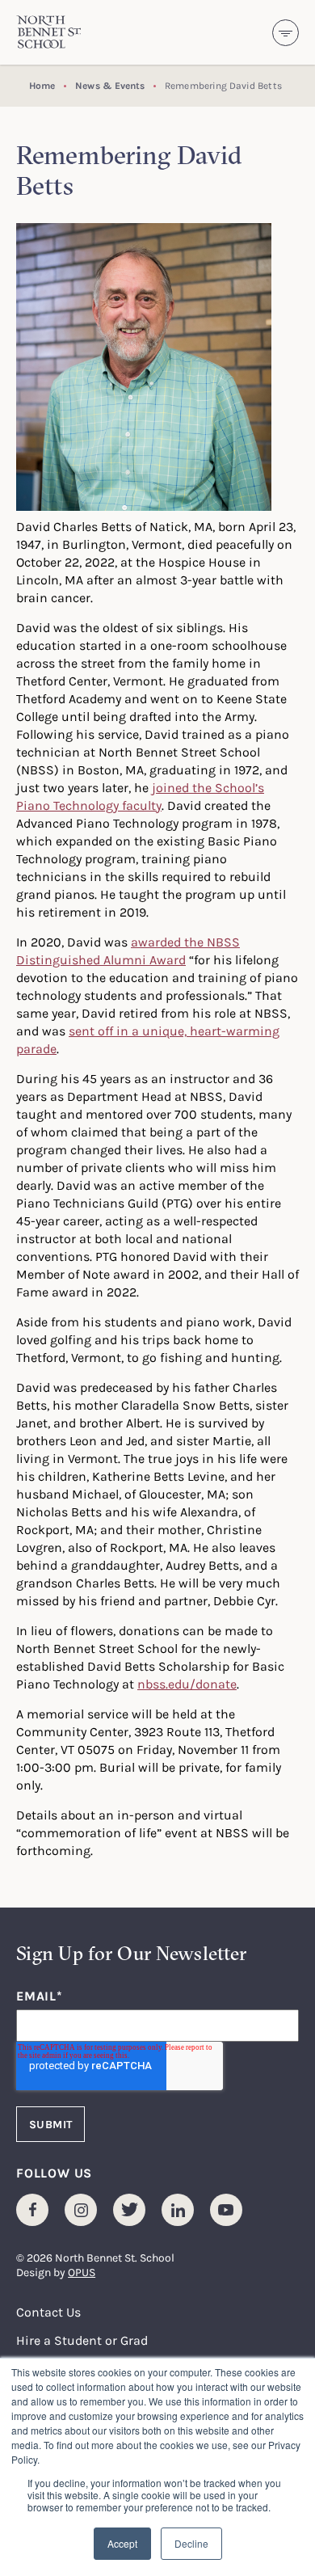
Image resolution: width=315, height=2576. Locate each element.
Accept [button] (122, 2543)
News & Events (110, 85)
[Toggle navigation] (286, 33)
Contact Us (48, 2312)
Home (42, 85)
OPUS (82, 2272)
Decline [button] (191, 2543)
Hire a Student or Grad (82, 2340)
